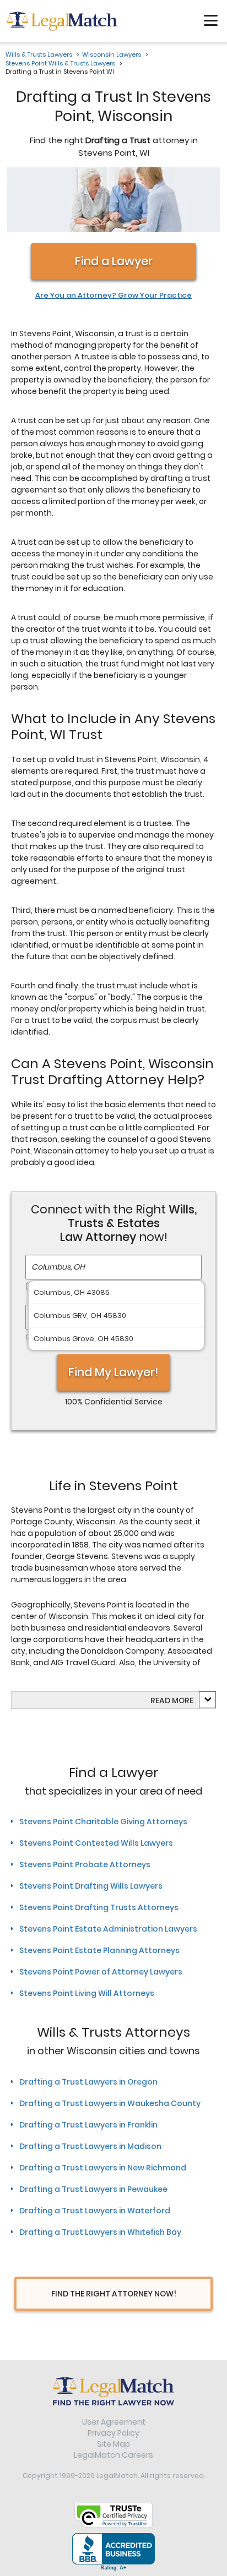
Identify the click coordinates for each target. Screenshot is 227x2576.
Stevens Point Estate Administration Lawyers (108, 1929)
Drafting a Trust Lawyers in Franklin (88, 2125)
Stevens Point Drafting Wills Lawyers (91, 1886)
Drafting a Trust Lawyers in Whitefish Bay (100, 2232)
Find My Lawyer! (113, 1372)
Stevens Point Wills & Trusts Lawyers (60, 63)
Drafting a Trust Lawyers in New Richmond (103, 2168)
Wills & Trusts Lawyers (39, 54)
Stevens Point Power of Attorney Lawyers (101, 1972)
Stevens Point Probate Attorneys (85, 1864)
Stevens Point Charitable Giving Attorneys (103, 1822)
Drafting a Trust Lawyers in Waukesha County (110, 2103)
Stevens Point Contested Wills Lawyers (96, 1843)
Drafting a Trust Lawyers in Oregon (88, 2082)
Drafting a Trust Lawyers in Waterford (95, 2211)
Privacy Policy (113, 2433)
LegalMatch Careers (113, 2455)
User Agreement (114, 2422)
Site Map (113, 2444)
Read (172, 1700)
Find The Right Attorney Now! (114, 2294)
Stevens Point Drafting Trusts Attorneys (99, 1907)
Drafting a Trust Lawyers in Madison (90, 2146)
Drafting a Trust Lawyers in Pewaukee (93, 2189)
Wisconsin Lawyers (112, 54)
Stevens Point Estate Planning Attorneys (99, 1950)
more (183, 1700)
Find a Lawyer (114, 261)
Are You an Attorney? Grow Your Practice (113, 296)
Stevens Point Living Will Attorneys (87, 1993)
